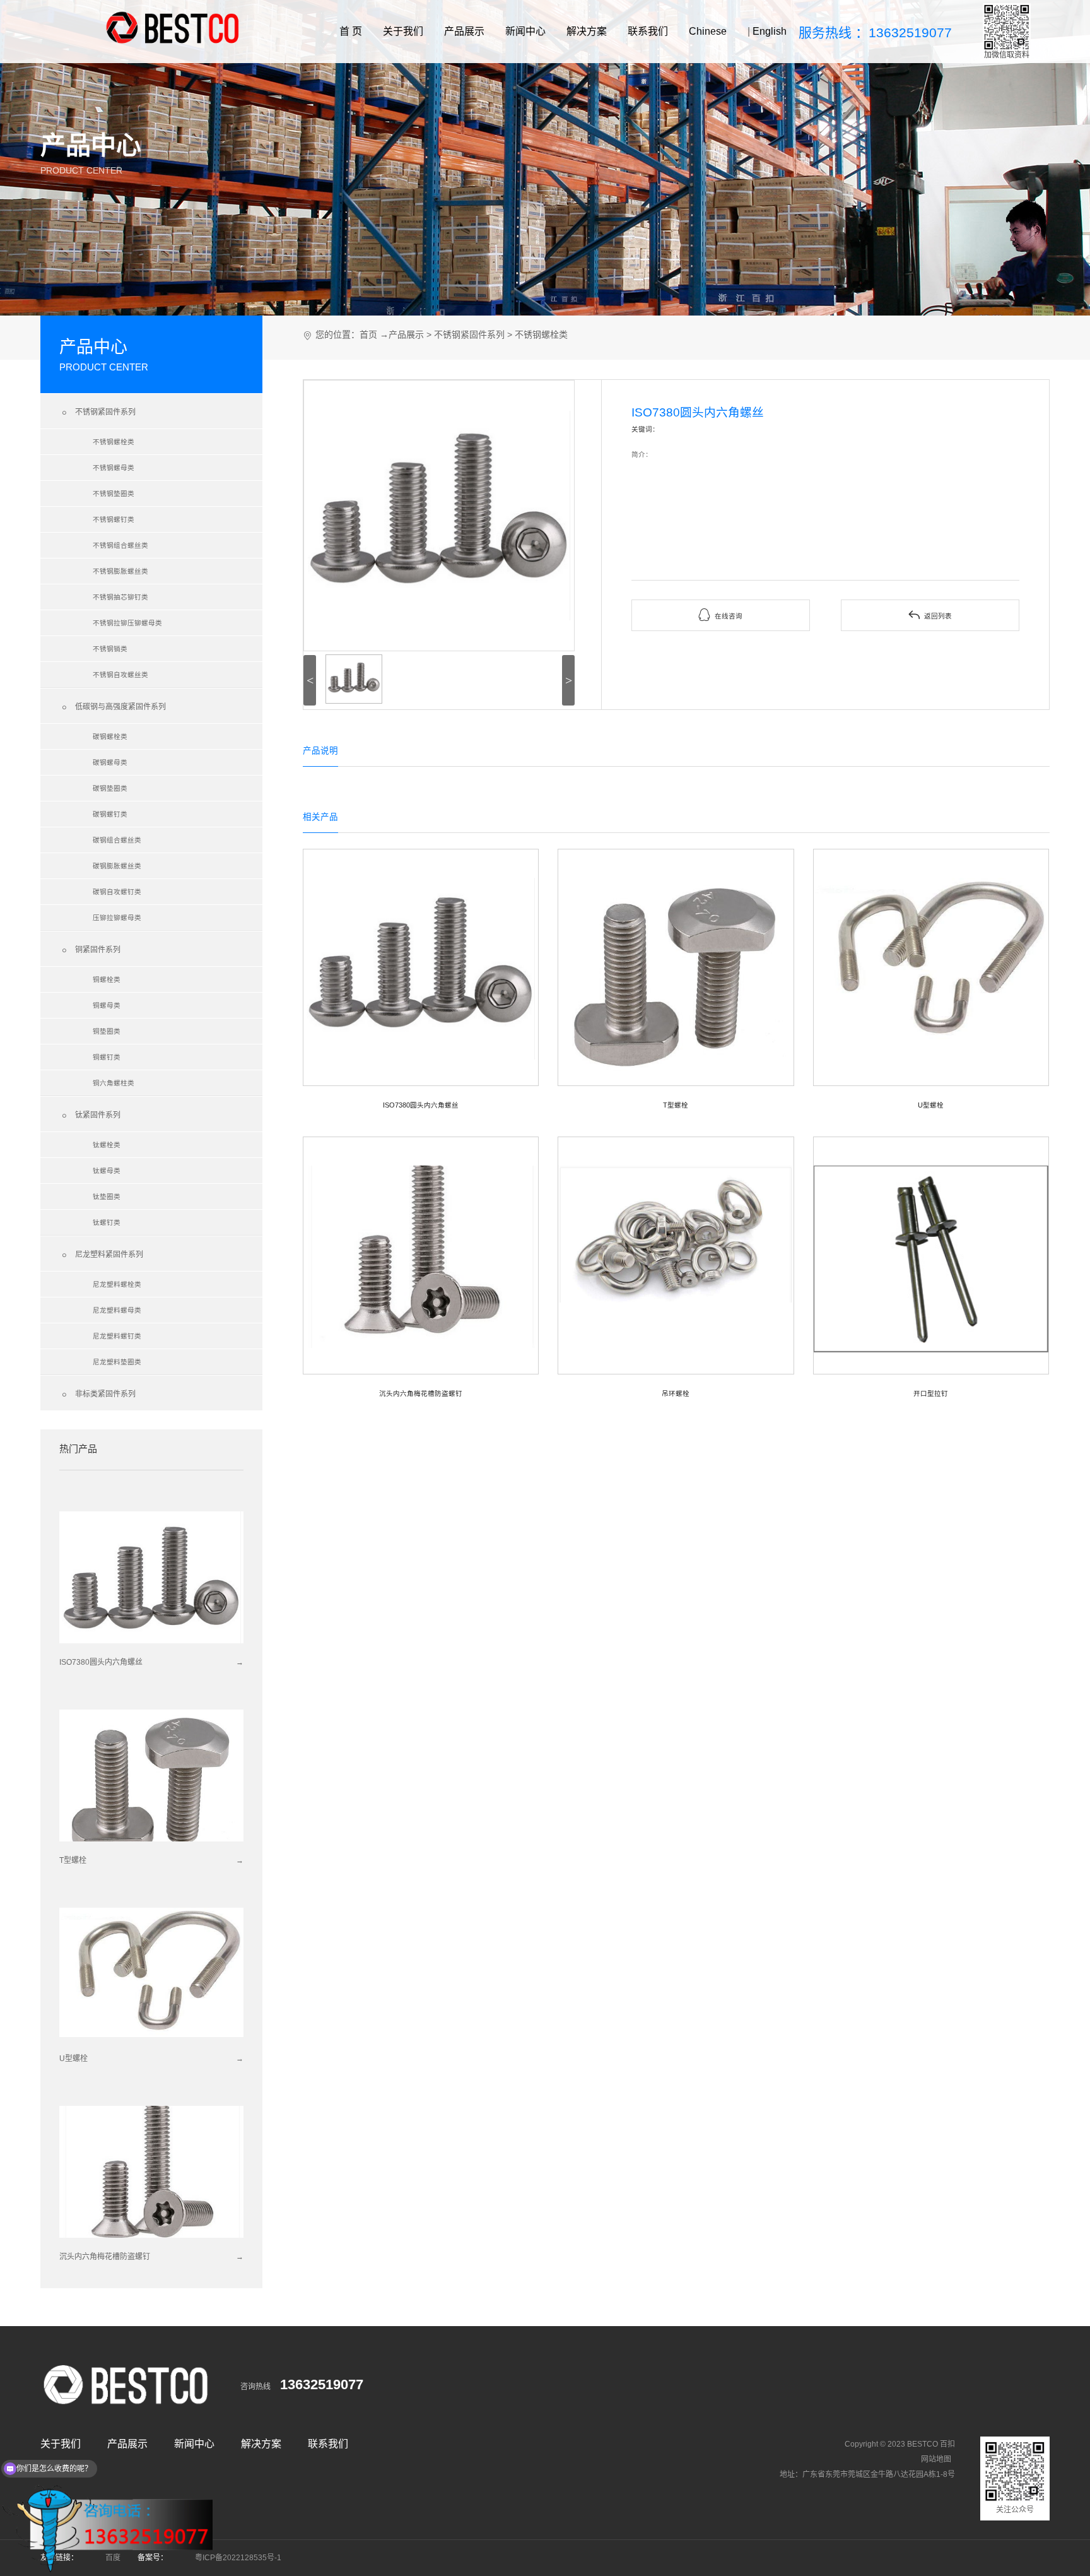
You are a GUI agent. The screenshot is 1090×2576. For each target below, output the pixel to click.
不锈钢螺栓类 (114, 442)
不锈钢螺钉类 (114, 519)
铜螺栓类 (107, 979)
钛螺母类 (107, 1171)
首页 (368, 334)
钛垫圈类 (107, 1196)
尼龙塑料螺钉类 (117, 1336)
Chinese (708, 31)
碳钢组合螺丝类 (117, 840)
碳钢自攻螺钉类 (117, 892)
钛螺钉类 (107, 1222)
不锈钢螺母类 (114, 468)
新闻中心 (525, 31)
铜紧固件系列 (90, 950)
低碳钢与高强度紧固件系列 (113, 707)
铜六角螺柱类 (114, 1083)
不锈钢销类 (110, 649)
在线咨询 (720, 615)
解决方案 (587, 31)
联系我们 (648, 31)
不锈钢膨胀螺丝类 (120, 571)
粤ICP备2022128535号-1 (238, 2558)
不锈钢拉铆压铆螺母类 (127, 623)
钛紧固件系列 (90, 1116)
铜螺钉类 (107, 1057)
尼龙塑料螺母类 (117, 1310)
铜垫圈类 (107, 1031)
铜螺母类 (107, 1005)
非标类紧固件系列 (97, 1395)
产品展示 (464, 31)
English (770, 31)
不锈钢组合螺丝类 (120, 545)
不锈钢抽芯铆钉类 (120, 597)
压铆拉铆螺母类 (117, 918)
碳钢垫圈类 (110, 788)
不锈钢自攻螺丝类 (120, 675)
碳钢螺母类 (110, 762)
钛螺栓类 (107, 1145)
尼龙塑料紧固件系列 (101, 1255)
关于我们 (403, 31)
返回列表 (930, 615)
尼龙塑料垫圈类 (117, 1362)
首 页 (351, 31)
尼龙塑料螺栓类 (117, 1284)
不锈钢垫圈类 (114, 493)
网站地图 (936, 2459)
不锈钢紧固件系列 (97, 413)
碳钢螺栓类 (110, 736)
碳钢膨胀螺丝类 (117, 866)
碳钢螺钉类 (110, 814)
